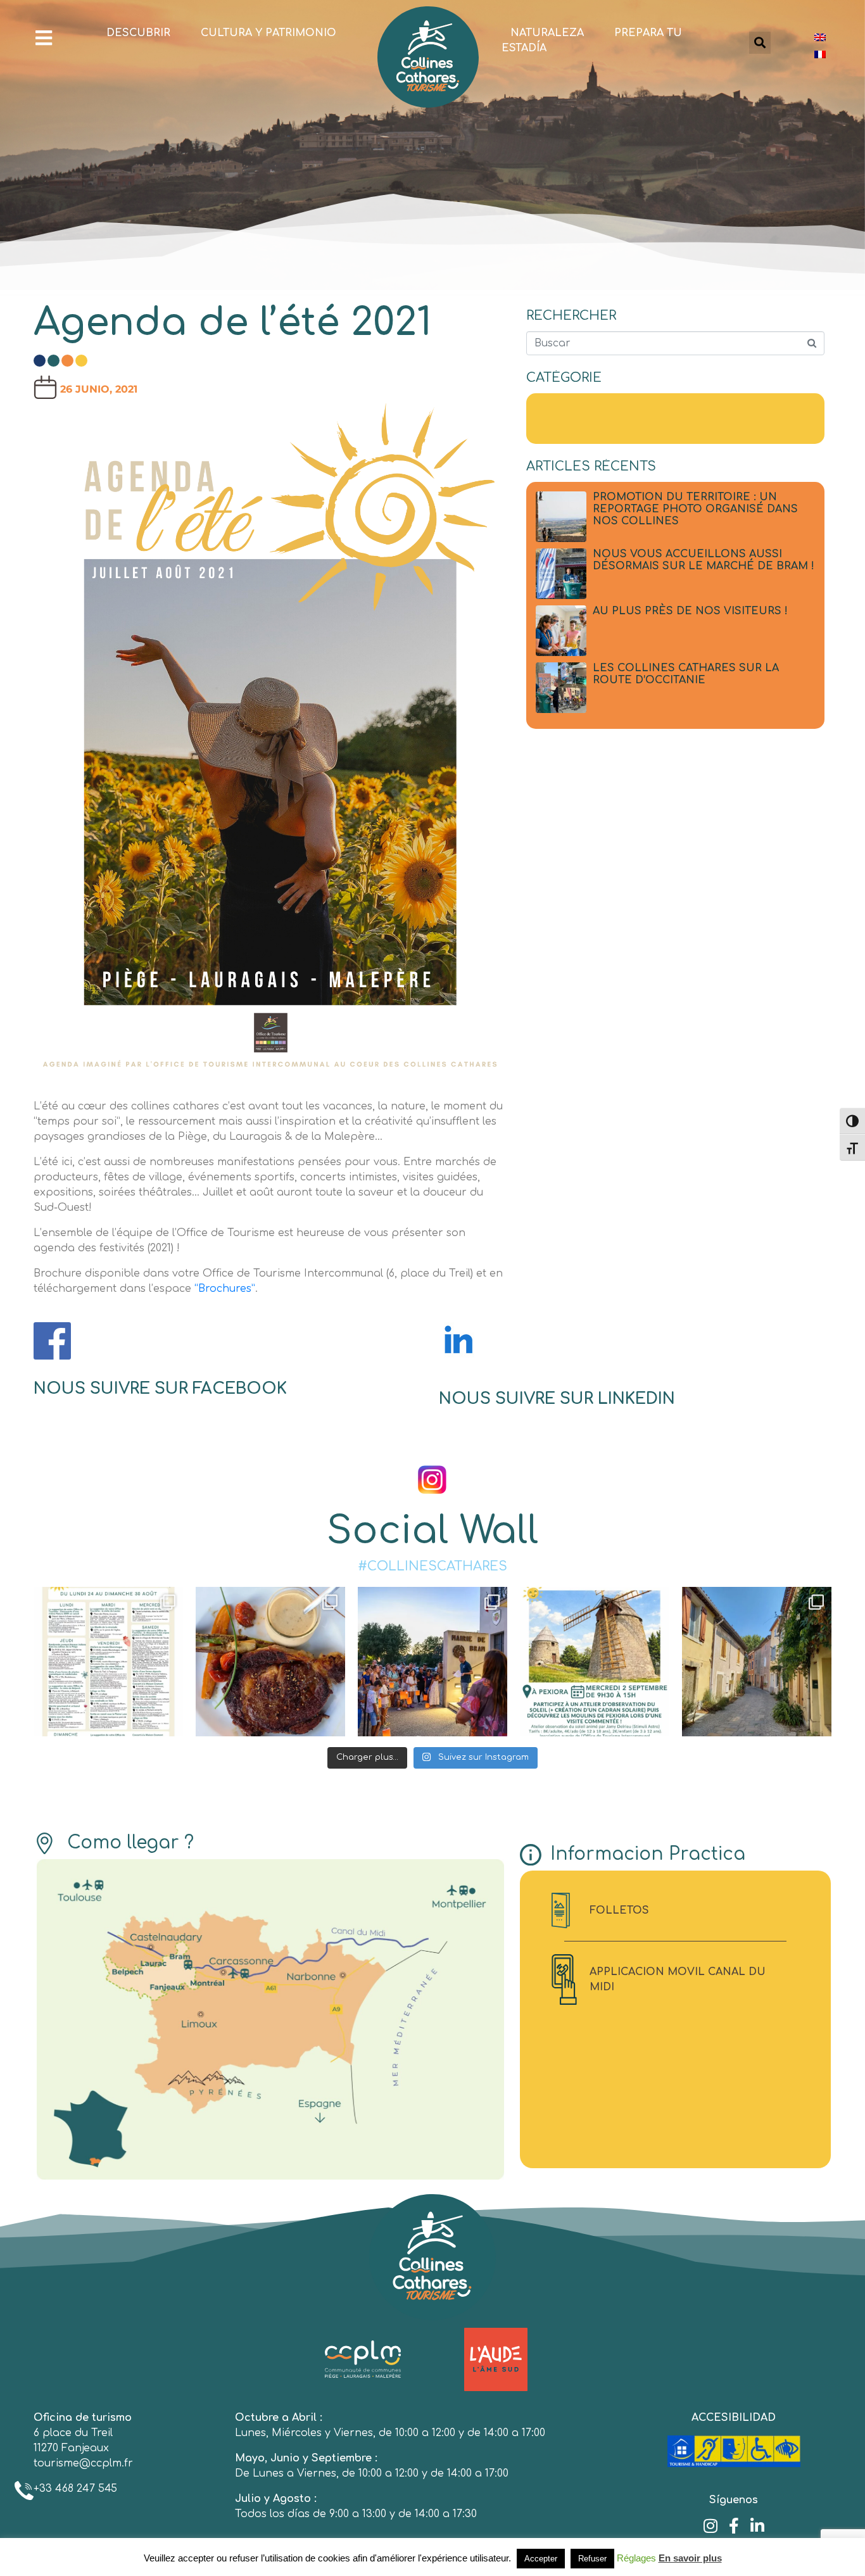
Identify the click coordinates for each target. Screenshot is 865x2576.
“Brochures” (225, 1289)
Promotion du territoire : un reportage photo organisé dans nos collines (695, 509)
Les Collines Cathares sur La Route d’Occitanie (686, 674)
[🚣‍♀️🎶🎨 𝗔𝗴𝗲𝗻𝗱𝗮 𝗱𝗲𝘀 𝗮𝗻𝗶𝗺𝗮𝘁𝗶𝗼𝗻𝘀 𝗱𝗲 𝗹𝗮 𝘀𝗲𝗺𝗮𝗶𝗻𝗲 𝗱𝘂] (108, 1662)
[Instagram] (710, 2526)
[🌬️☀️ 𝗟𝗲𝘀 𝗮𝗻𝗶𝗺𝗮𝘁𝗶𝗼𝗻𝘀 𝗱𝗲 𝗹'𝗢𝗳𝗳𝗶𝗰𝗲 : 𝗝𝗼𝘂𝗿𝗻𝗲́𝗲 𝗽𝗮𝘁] (595, 1662)
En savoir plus (690, 2558)
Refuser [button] (592, 2559)
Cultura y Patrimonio (268, 33)
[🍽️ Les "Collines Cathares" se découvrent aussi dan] (270, 1662)
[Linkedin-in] (757, 2526)
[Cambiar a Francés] (820, 54)
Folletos (619, 1910)
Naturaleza (547, 33)
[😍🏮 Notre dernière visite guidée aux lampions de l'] (432, 1662)
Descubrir (138, 33)
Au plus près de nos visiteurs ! (690, 611)
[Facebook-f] (734, 2526)
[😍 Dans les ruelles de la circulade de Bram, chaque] (757, 1662)
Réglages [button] (636, 2558)
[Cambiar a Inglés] (820, 37)
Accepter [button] (541, 2559)
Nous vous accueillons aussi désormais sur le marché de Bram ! (704, 560)
